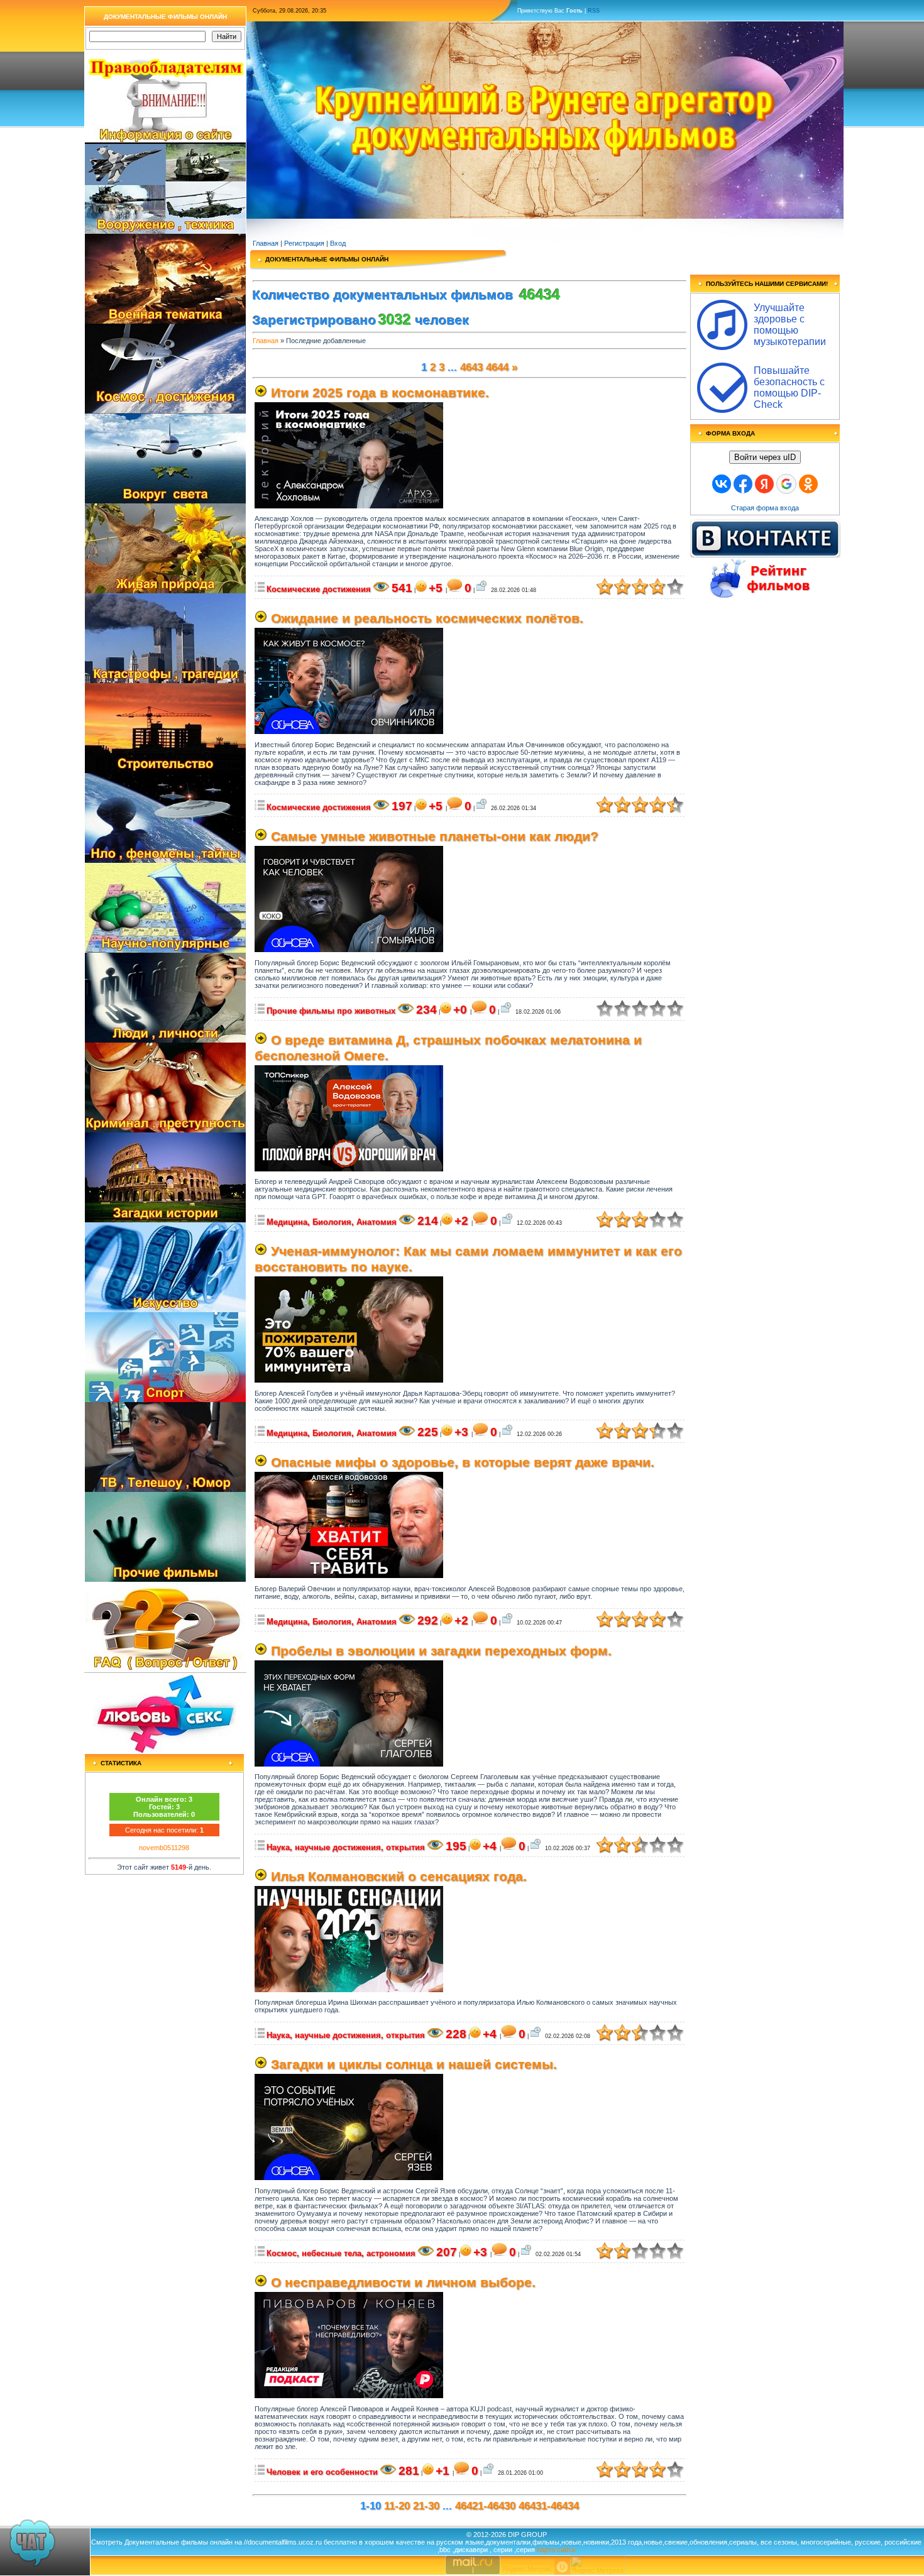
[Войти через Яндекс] (764, 484)
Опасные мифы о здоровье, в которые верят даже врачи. (463, 1462)
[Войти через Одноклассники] (808, 484)
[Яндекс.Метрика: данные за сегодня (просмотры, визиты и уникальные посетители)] (598, 2565)
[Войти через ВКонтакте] (722, 484)
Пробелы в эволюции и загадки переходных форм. (441, 1651)
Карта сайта (556, 2550)
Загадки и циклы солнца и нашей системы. (414, 2064)
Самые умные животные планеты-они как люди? (435, 836)
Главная (266, 243)
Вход (338, 243)
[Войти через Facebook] (743, 484)
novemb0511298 (164, 1848)
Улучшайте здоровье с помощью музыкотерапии (790, 325)
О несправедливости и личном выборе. (403, 2283)
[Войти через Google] (786, 484)
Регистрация (304, 243)
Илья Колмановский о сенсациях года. (399, 1877)
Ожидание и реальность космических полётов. (427, 618)
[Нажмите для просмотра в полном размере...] (349, 506)
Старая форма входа (765, 508)
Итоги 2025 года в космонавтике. (380, 393)
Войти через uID (765, 457)
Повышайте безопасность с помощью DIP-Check (789, 387)
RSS (594, 11)
